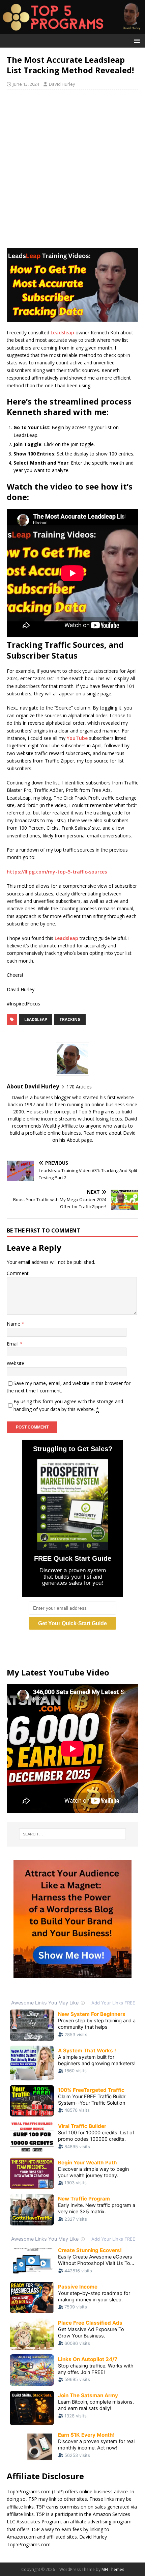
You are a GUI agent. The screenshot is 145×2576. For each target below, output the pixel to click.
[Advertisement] (72, 169)
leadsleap (36, 1019)
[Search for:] (73, 1834)
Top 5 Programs (96, 1112)
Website (16, 1363)
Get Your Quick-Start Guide (72, 1623)
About (73, 1140)
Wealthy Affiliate (60, 1126)
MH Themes (113, 2569)
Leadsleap (62, 333)
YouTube (77, 738)
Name (14, 1324)
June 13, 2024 (26, 84)
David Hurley (62, 84)
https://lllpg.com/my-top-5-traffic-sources (57, 872)
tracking (70, 1019)
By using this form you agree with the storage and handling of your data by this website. (68, 1405)
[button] (136, 40)
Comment (18, 1273)
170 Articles (79, 1087)
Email (13, 1344)
